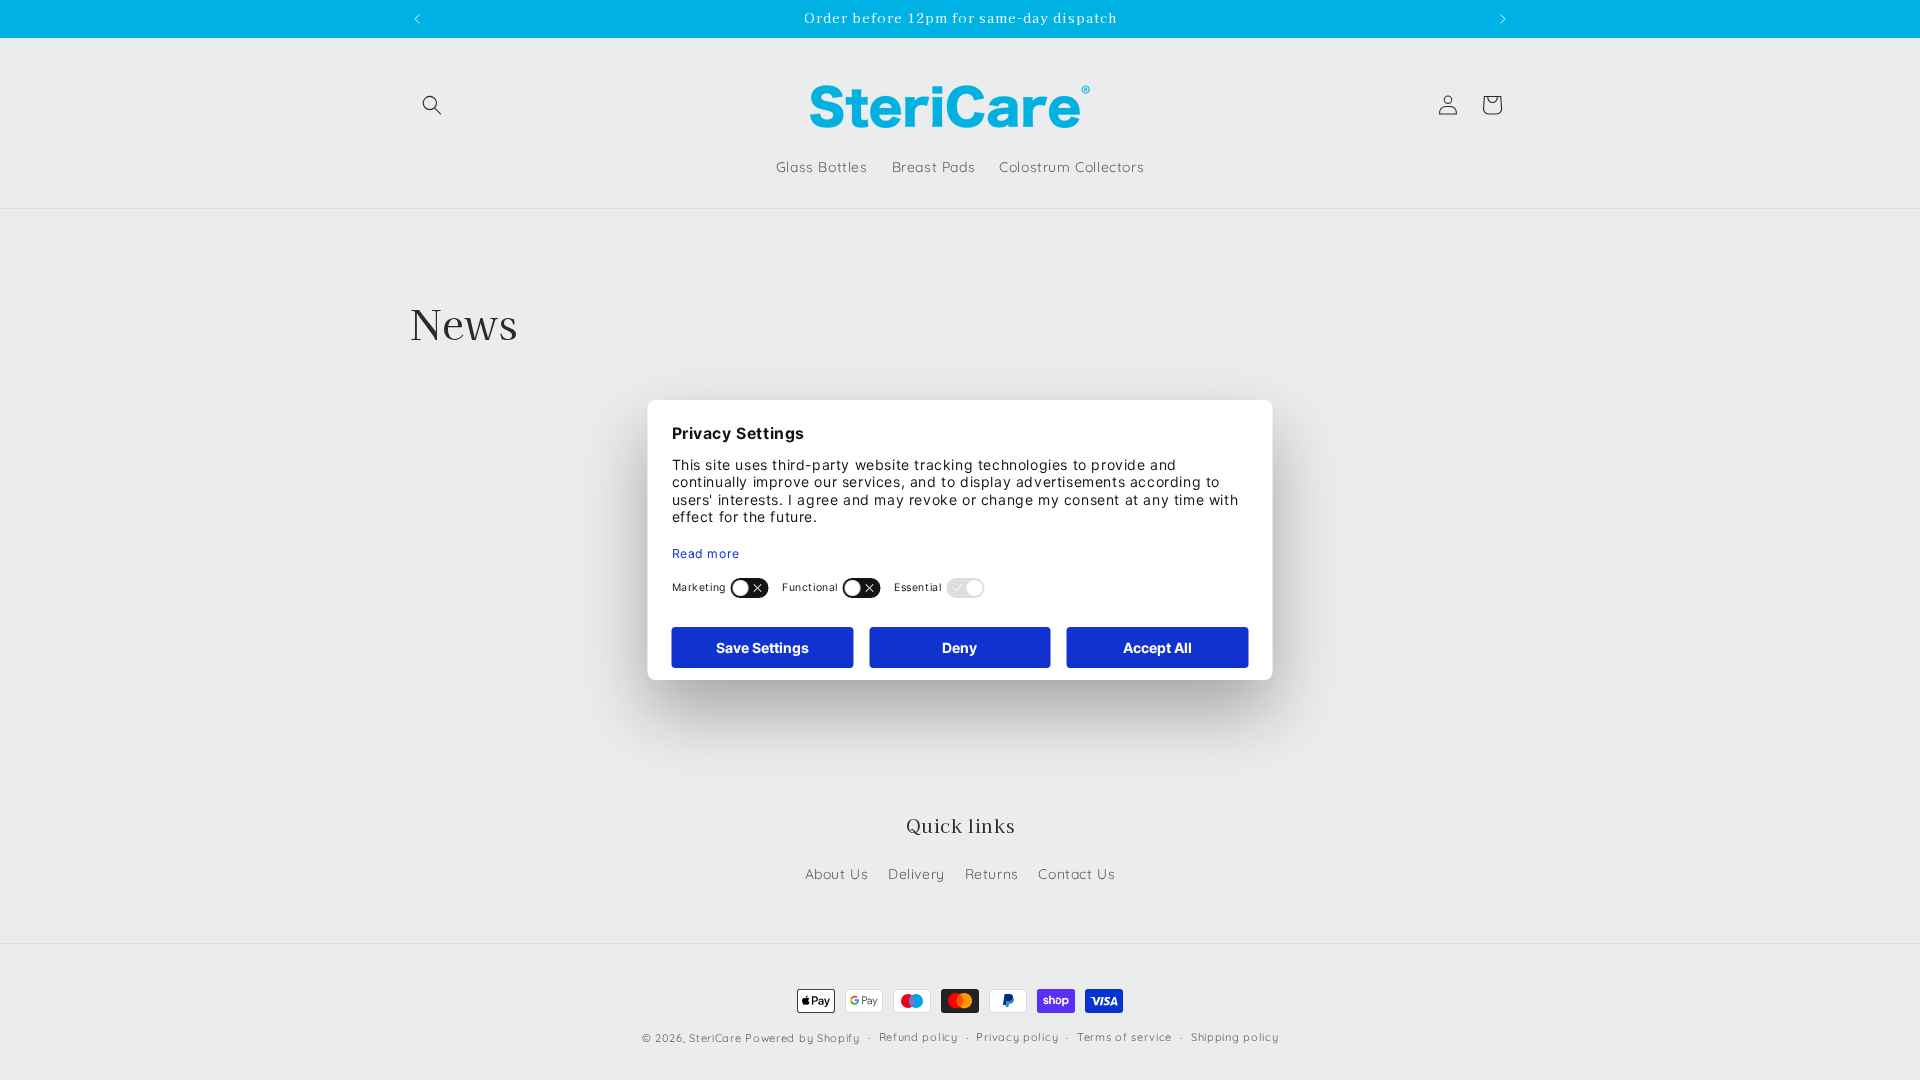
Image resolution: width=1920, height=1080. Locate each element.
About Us (837, 874)
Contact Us (1076, 874)
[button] (432, 105)
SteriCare (715, 1038)
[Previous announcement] (417, 19)
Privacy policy (1017, 1037)
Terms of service (1124, 1037)
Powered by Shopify (802, 1038)
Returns (992, 874)
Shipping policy (1235, 1037)
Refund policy (918, 1037)
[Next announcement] (1503, 19)
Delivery (916, 874)
